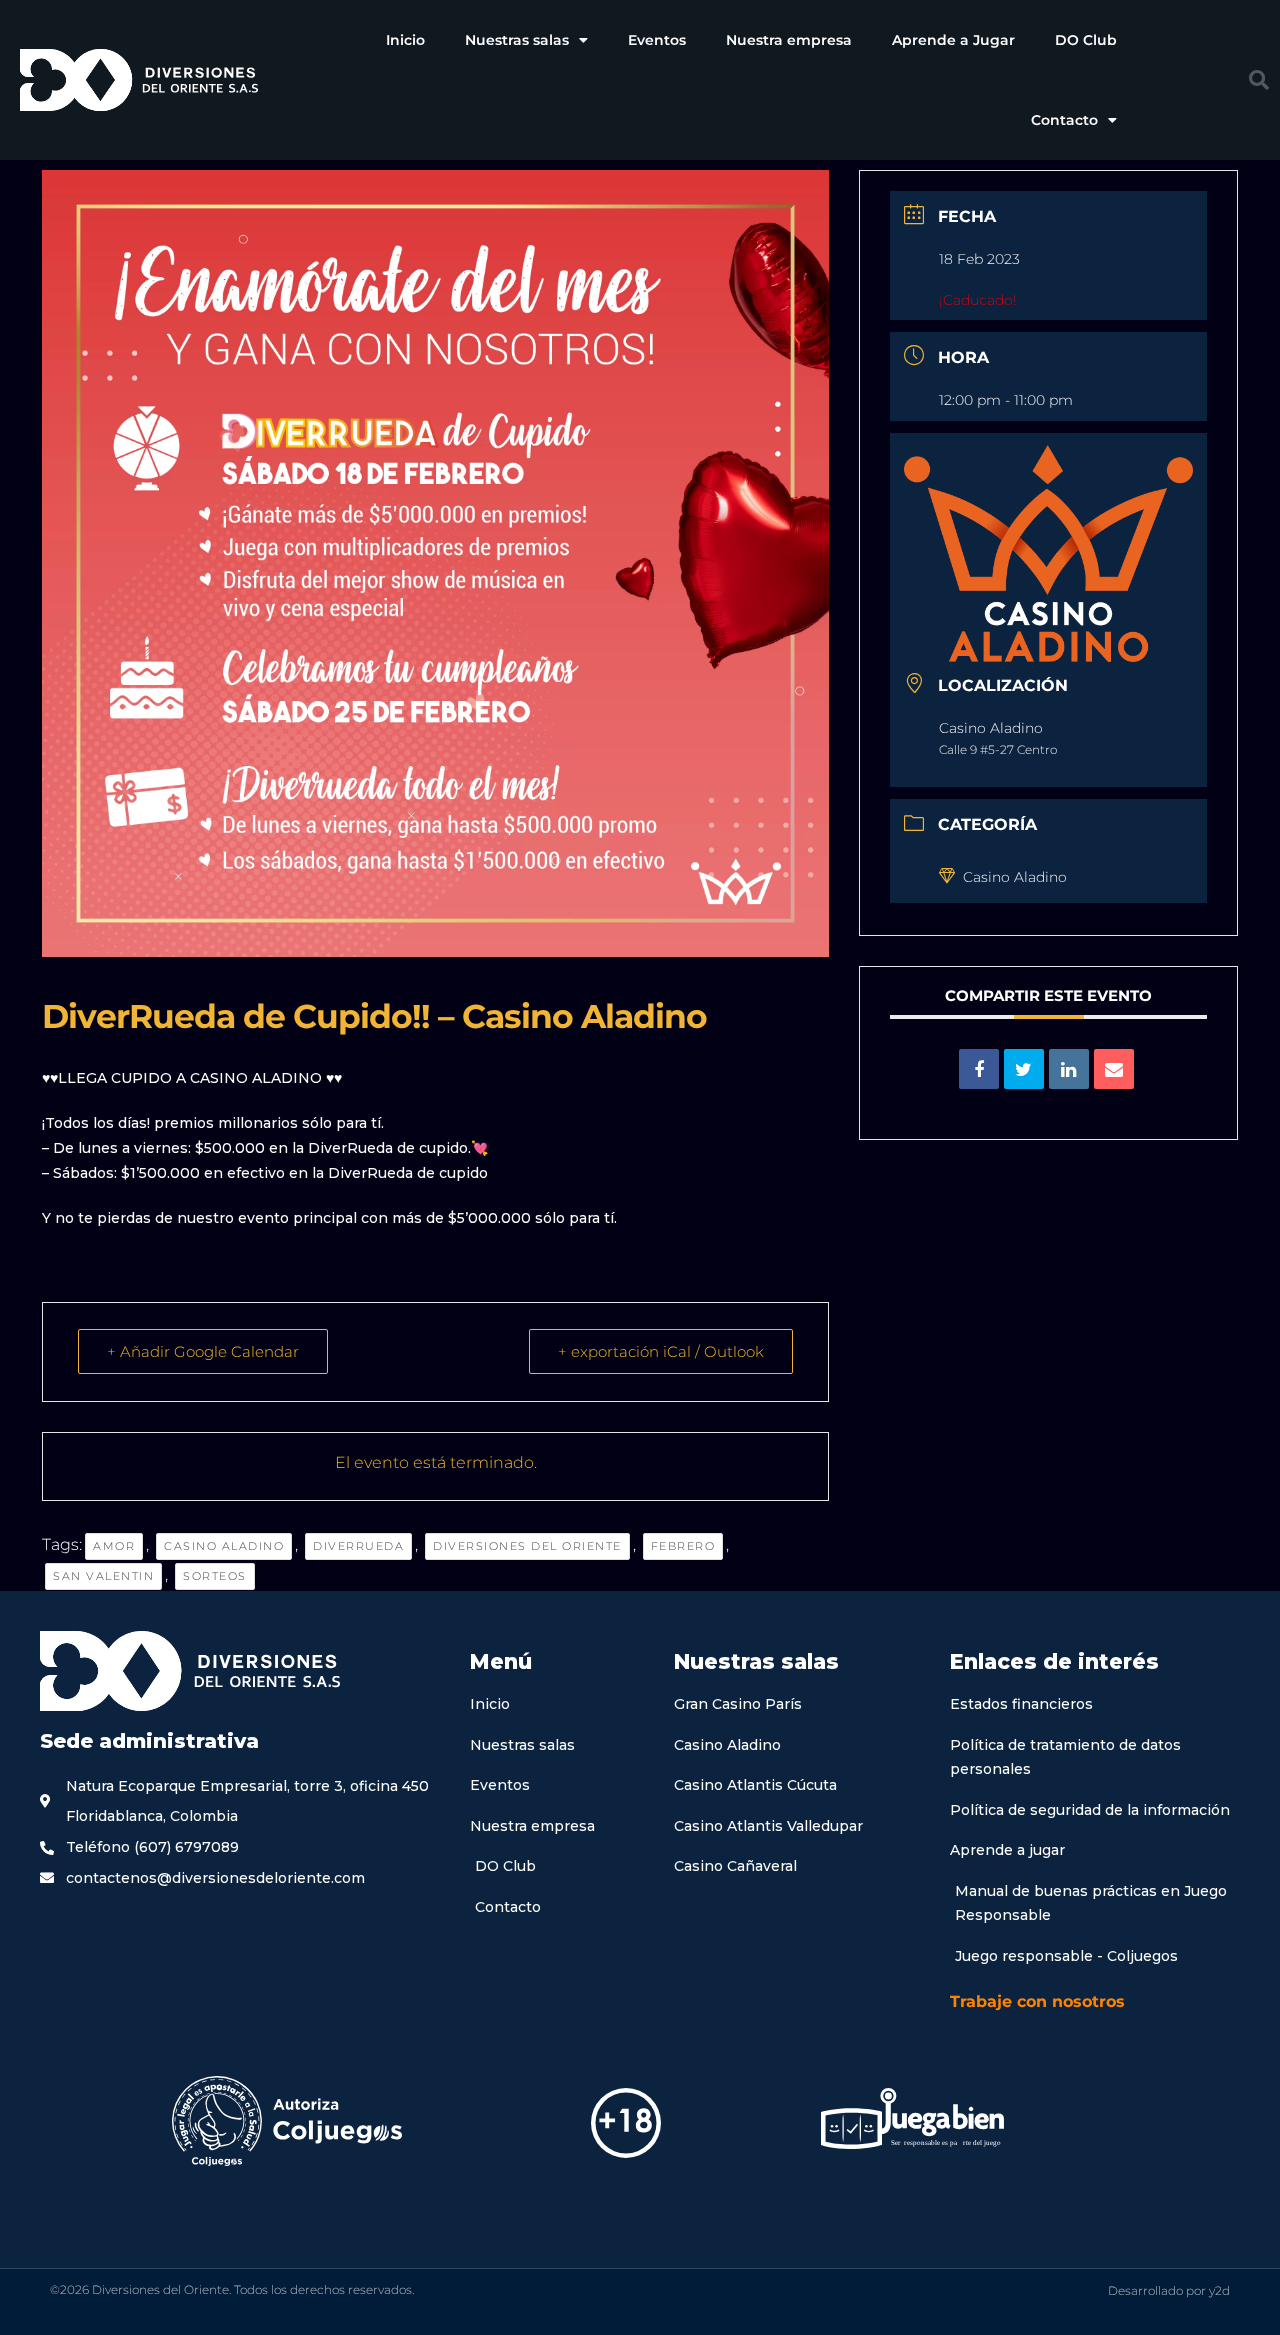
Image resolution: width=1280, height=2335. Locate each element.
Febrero (683, 1546)
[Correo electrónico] (1114, 1069)
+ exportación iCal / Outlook (661, 1351)
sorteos (215, 1576)
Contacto (1064, 120)
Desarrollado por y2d (1169, 2290)
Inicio (405, 40)
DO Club (1086, 40)
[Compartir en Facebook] (979, 1069)
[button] (1259, 80)
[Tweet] (1024, 1069)
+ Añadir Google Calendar (203, 1351)
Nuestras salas (517, 40)
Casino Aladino (224, 1546)
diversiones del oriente (527, 1546)
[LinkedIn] (1069, 1069)
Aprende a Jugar (953, 40)
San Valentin (103, 1576)
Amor (114, 1546)
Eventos (657, 40)
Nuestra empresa (789, 40)
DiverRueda (358, 1546)
